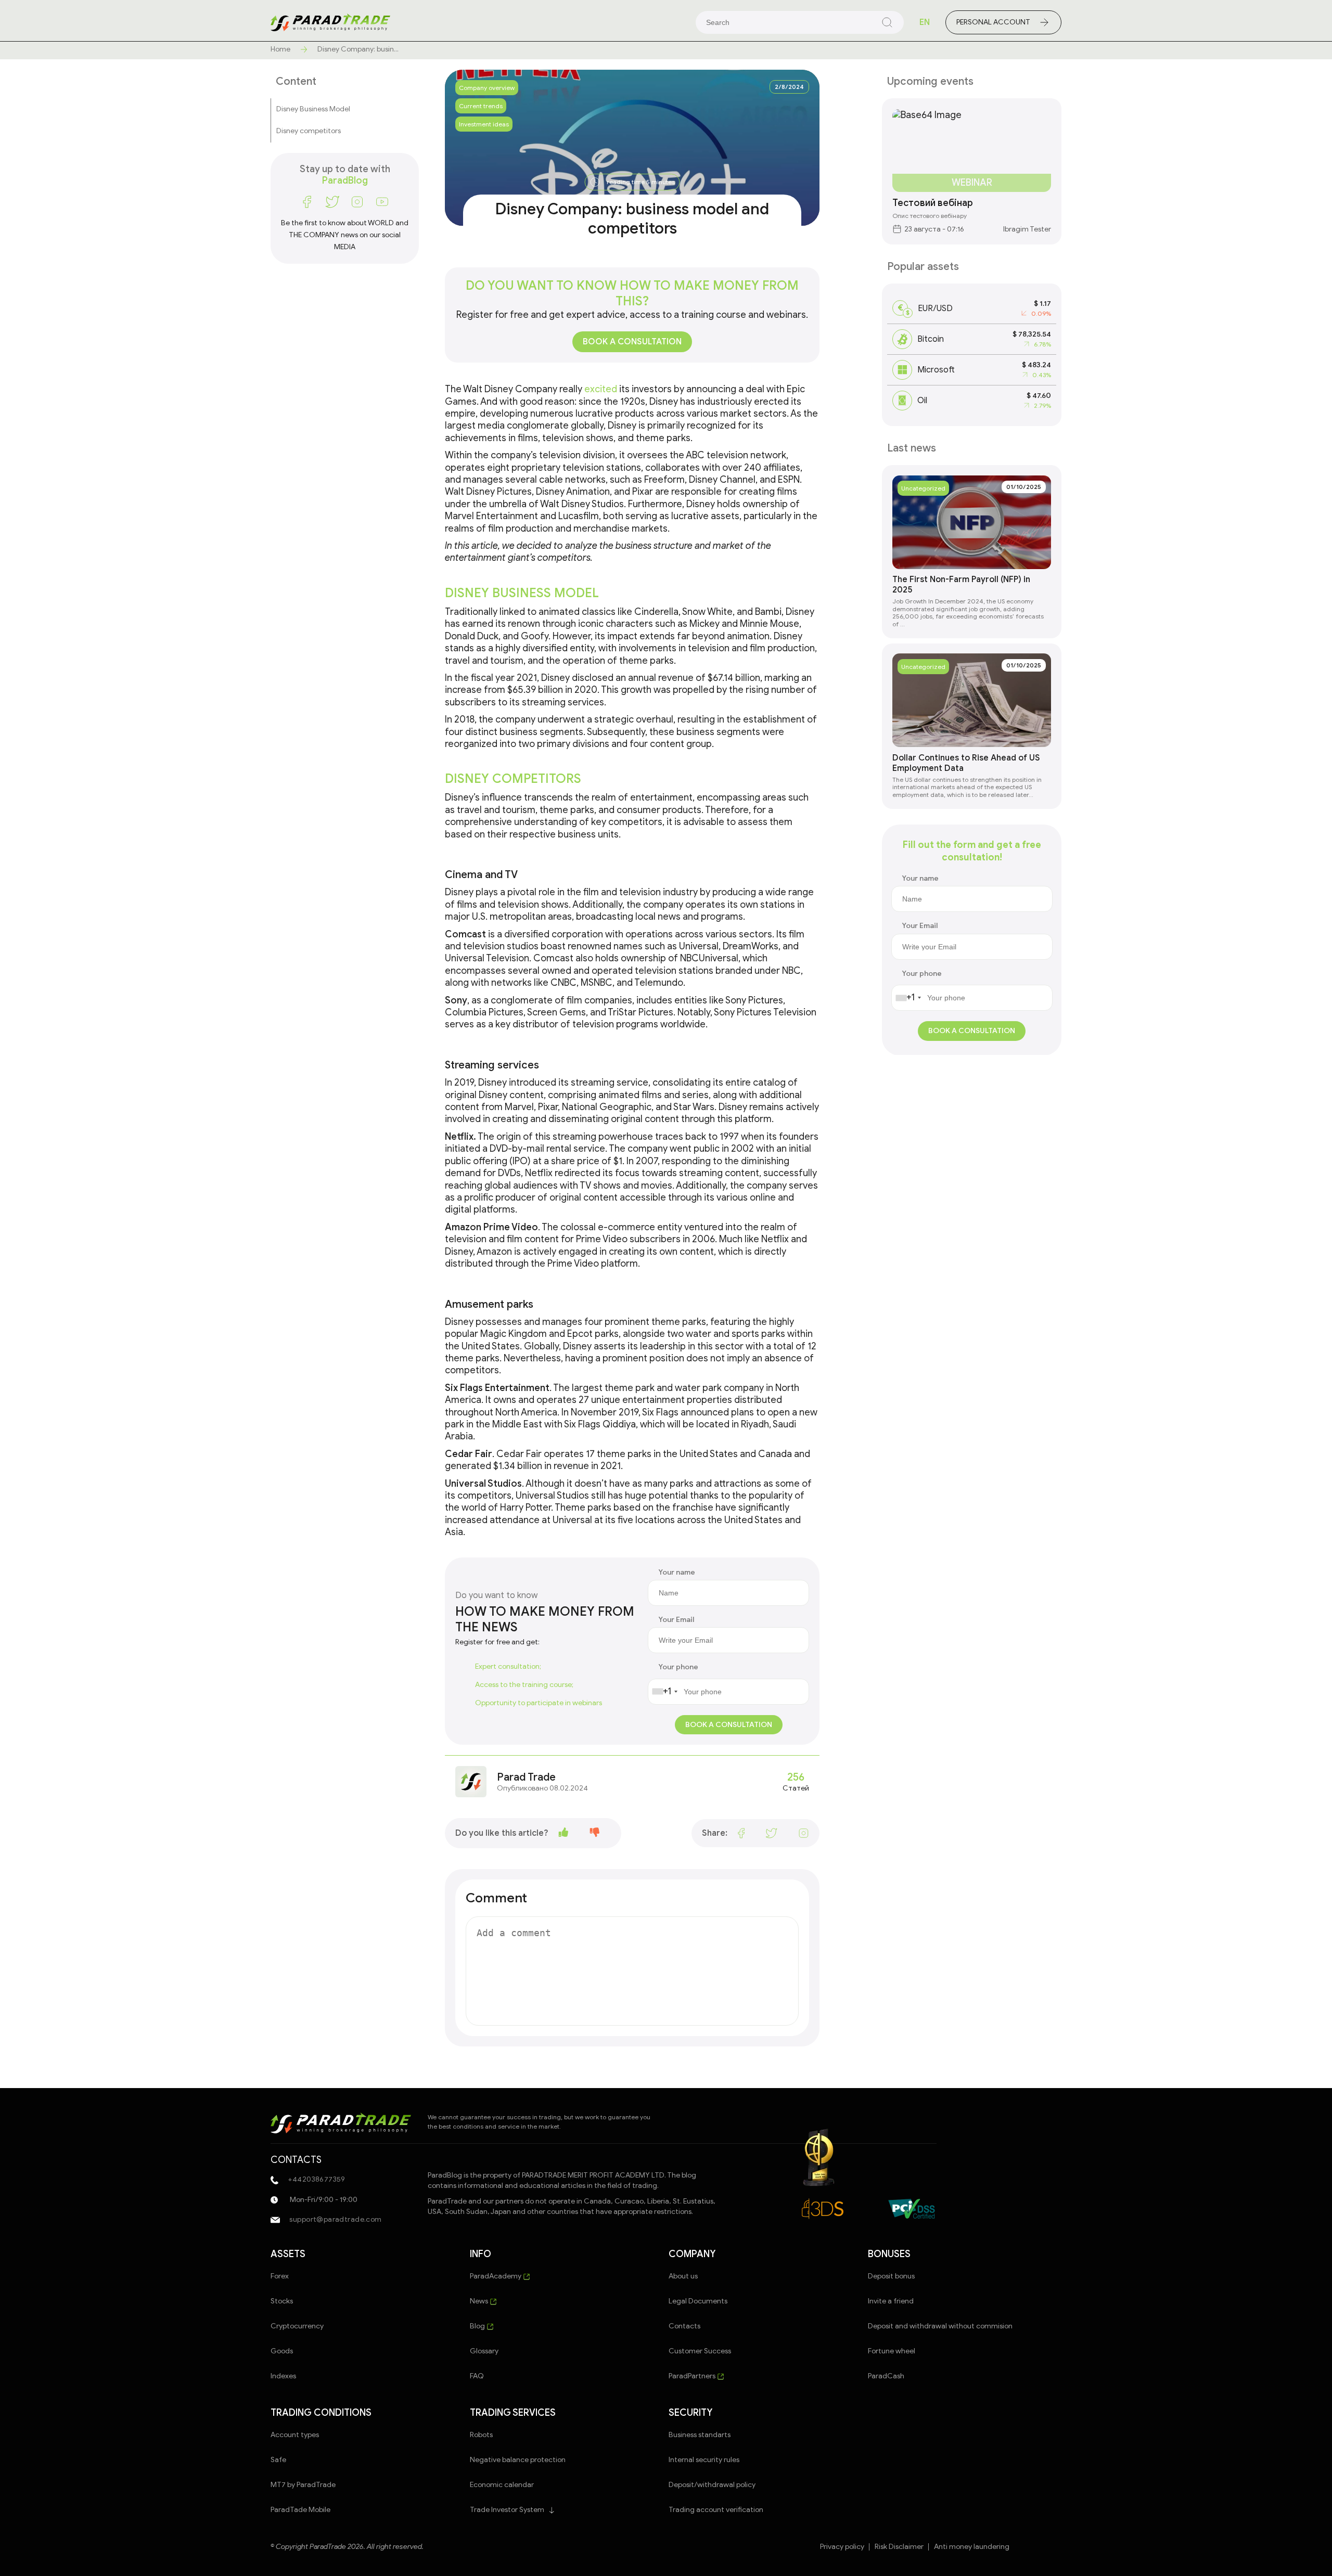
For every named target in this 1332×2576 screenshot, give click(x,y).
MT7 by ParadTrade (303, 2485)
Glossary (484, 2351)
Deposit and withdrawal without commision (940, 2326)
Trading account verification (716, 2510)
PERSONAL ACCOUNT (993, 22)
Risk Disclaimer (899, 2547)
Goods (282, 2351)
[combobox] (664, 1692)
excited (601, 389)
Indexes (283, 2376)
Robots (481, 2435)
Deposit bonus (891, 2276)
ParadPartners (693, 2376)
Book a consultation (632, 342)
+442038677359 (316, 2179)
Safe (278, 2460)
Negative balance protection (518, 2460)
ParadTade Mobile (300, 2510)
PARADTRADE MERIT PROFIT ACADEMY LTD (593, 2175)
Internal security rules (704, 2460)
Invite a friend (891, 2301)
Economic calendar (502, 2485)
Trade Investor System (507, 2510)
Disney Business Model (313, 109)
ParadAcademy (496, 2276)
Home (280, 49)
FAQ (477, 2376)
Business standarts (700, 2435)
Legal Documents (698, 2301)
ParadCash (886, 2376)
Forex (280, 2276)
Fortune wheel (892, 2351)
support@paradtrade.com (335, 2219)
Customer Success (700, 2351)
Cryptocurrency (297, 2326)
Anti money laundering (972, 2547)
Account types (295, 2435)
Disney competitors (309, 131)
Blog (478, 2326)
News (480, 2301)
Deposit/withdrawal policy (712, 2485)
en (925, 22)
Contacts (684, 2326)
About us (683, 2276)
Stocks (282, 2301)
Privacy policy (842, 2547)
